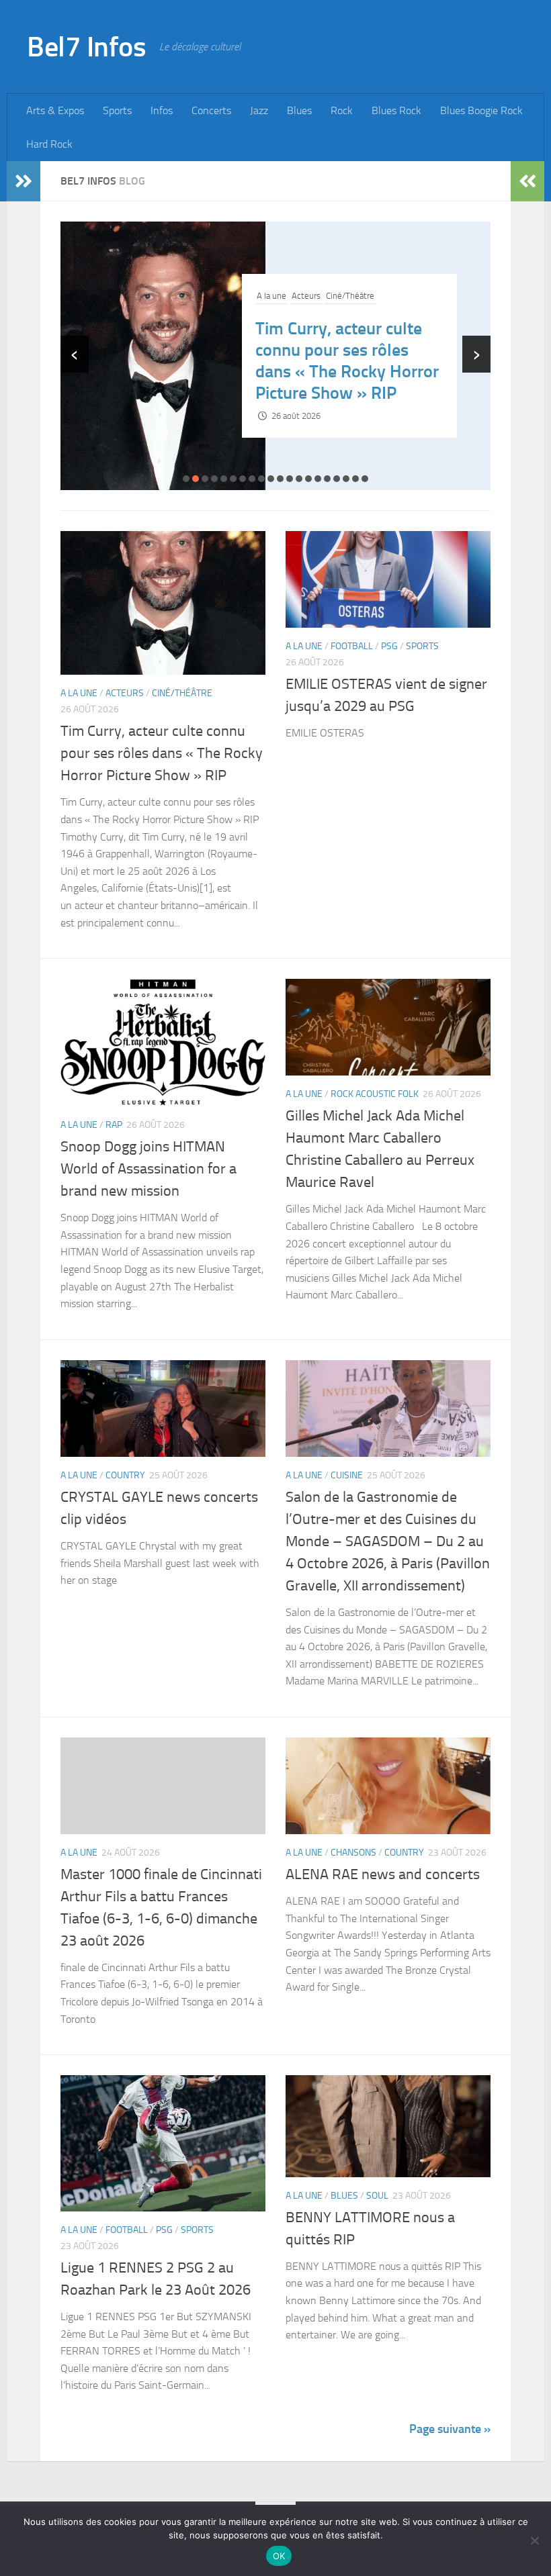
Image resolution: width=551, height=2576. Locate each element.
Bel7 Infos (86, 47)
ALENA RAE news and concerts (383, 1874)
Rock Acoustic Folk (375, 1094)
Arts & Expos (55, 110)
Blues (299, 110)
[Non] (534, 2540)
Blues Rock (396, 110)
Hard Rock (49, 144)
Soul (377, 2196)
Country (125, 1475)
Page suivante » (450, 2429)
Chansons (353, 1853)
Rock (342, 110)
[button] (186, 479)
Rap (114, 1125)
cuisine (347, 1475)
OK (279, 2556)
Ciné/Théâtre (182, 693)
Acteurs (125, 693)
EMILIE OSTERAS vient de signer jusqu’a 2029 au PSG (340, 361)
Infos (162, 110)
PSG (335, 306)
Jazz (259, 110)
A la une (271, 306)
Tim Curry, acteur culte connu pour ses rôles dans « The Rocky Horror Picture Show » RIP (162, 753)
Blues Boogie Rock (481, 110)
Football (307, 306)
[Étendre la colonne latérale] (24, 181)
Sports (117, 110)
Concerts (211, 110)
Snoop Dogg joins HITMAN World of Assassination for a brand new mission (149, 1169)
